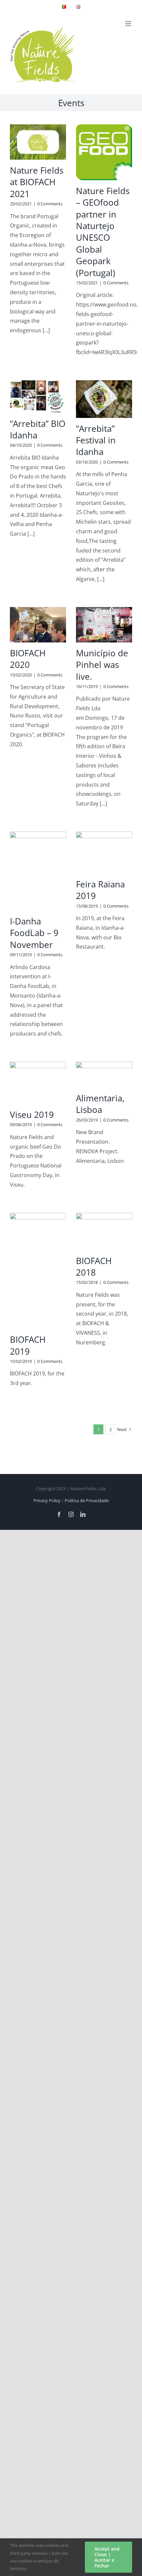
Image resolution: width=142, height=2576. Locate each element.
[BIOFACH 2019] (38, 1271)
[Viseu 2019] (38, 1083)
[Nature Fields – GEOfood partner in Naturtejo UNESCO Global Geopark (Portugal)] (104, 152)
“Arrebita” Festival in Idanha (96, 440)
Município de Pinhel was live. (102, 665)
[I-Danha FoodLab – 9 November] (38, 871)
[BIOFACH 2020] (38, 625)
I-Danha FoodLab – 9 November (34, 933)
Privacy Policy (47, 1500)
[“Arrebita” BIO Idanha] (38, 397)
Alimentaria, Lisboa (100, 1104)
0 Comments (50, 204)
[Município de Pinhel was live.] (104, 625)
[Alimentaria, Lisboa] (104, 1075)
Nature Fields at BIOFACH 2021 (37, 182)
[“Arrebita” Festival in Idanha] (104, 399)
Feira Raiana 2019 (100, 890)
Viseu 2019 (32, 1115)
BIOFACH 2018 (94, 1267)
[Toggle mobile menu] (129, 24)
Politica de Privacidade (87, 1500)
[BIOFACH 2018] (104, 1231)
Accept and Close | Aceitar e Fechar (107, 2557)
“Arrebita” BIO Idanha (38, 429)
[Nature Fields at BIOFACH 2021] (38, 142)
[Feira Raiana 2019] (104, 853)
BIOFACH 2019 (28, 1345)
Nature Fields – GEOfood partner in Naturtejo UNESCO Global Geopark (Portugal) (103, 232)
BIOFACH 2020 (28, 659)
